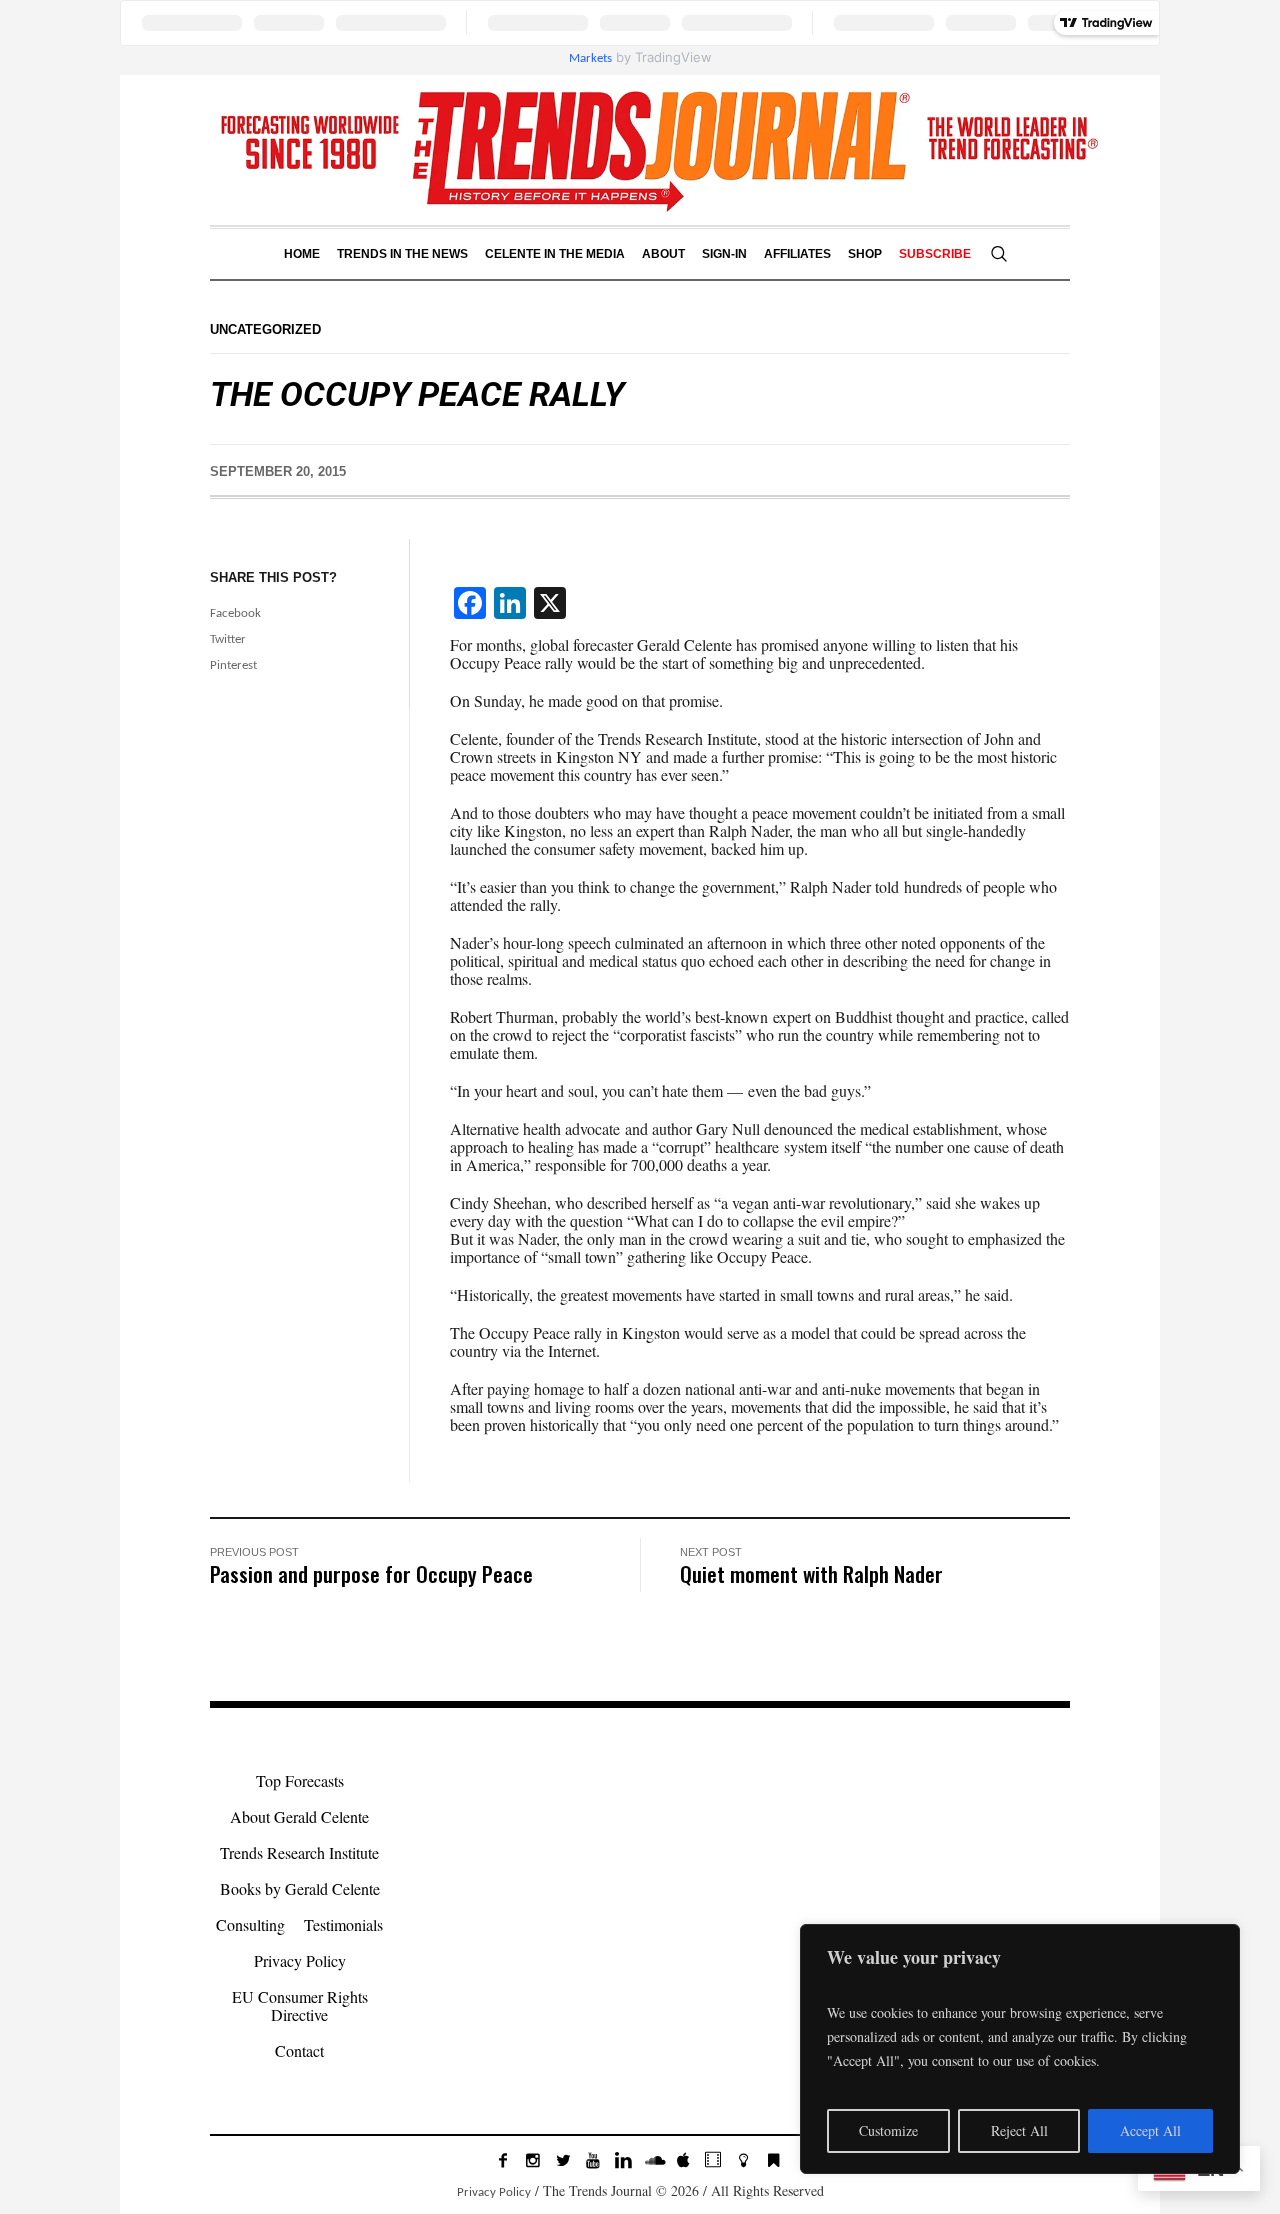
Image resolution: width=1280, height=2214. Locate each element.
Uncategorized (265, 329)
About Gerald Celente (299, 1816)
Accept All (1150, 2130)
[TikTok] (713, 2160)
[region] (1020, 2049)
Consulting (250, 1924)
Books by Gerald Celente (300, 1888)
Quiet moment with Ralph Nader (811, 1573)
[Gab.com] (773, 2160)
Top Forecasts (300, 1780)
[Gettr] (743, 2160)
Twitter (228, 639)
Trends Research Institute (299, 1852)
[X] (563, 2160)
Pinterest (233, 665)
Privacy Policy (300, 1960)
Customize (888, 2130)
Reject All (1019, 2130)
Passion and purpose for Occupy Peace (371, 1573)
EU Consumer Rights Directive (300, 2005)
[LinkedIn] (623, 2160)
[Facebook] (503, 2160)
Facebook (235, 613)
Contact (299, 2050)
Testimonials (343, 1924)
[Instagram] (533, 2160)
